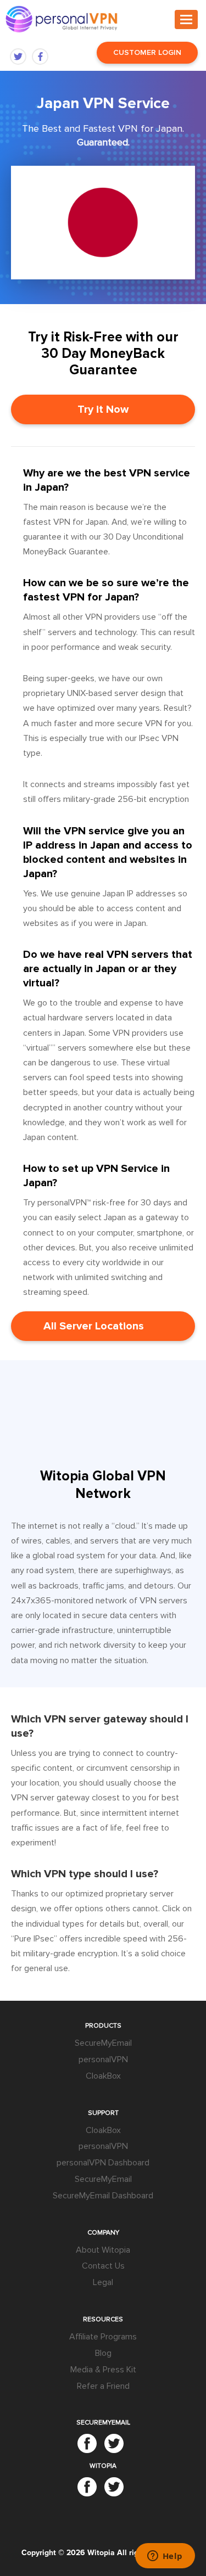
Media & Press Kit (103, 2369)
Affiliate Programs (103, 2337)
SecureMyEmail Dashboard (103, 2195)
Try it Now (103, 409)
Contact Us (103, 2266)
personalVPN (103, 2059)
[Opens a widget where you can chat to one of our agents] (165, 2557)
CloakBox (103, 2075)
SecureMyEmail (103, 2043)
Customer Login (147, 52)
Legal (103, 2282)
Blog (103, 2353)
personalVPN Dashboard (103, 2163)
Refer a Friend (103, 2386)
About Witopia (103, 2249)
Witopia (101, 2553)
